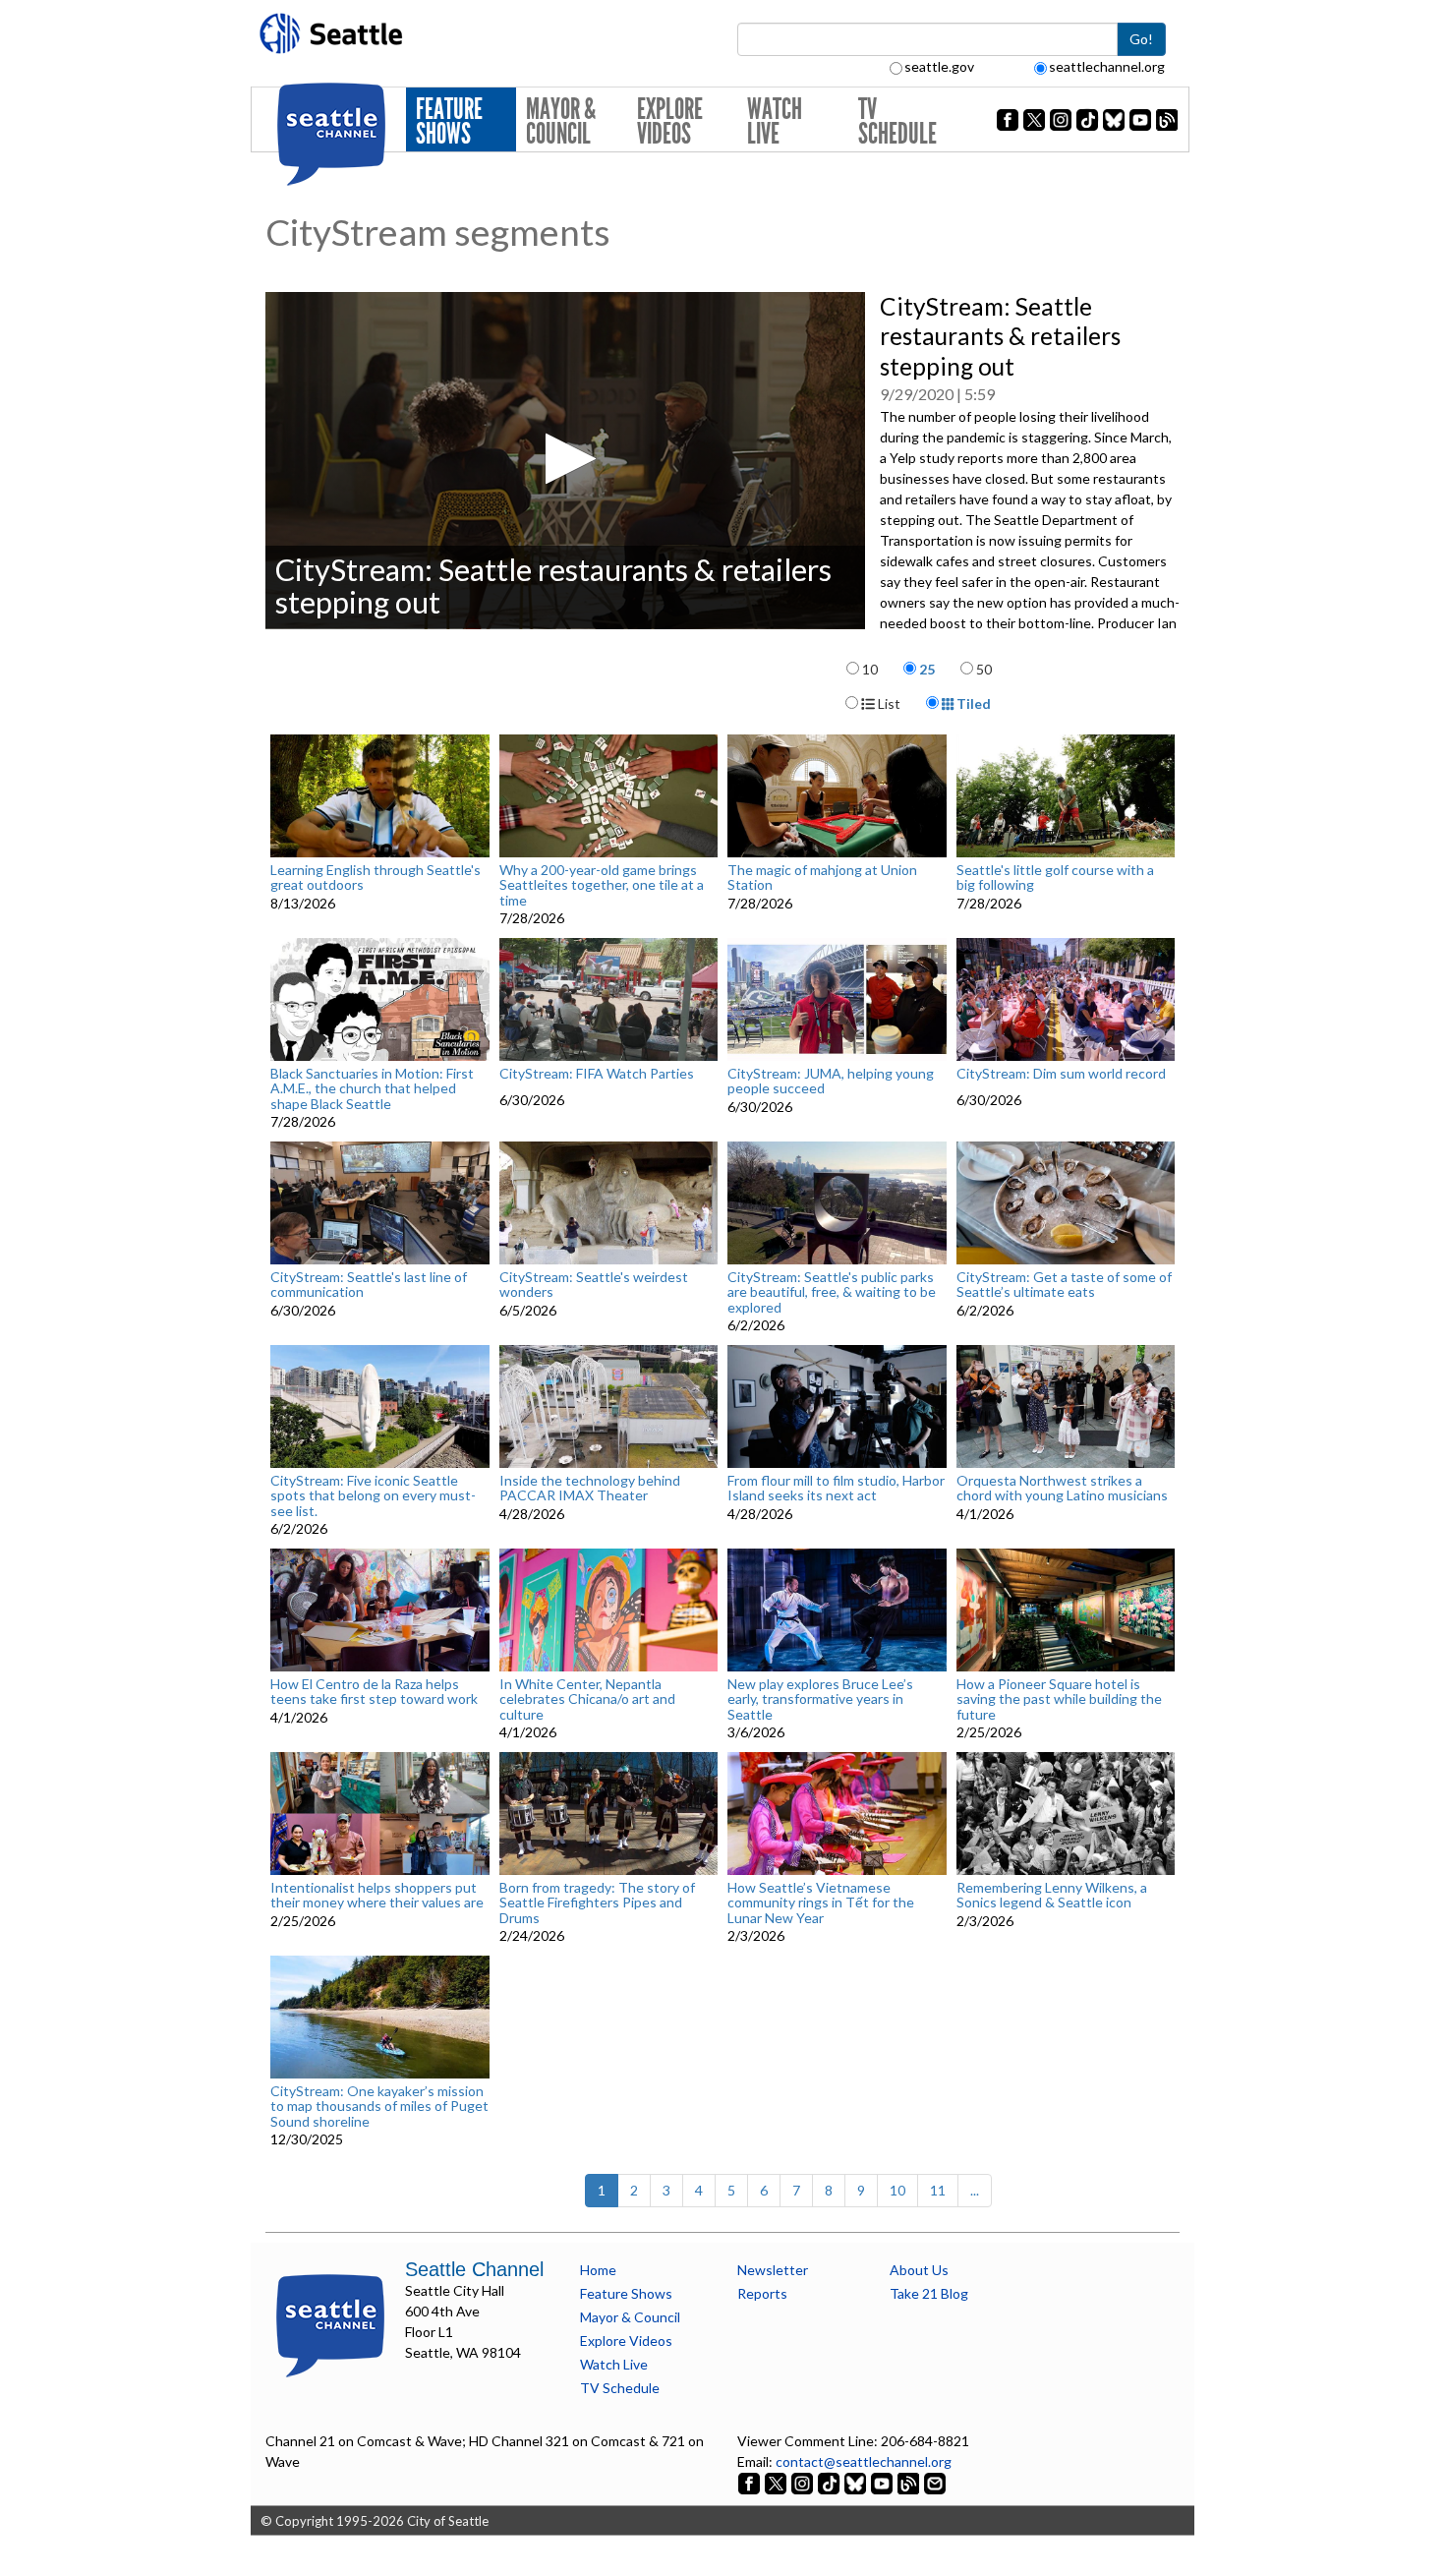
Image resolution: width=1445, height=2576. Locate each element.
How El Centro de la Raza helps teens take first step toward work (374, 1692)
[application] (565, 461)
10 (870, 669)
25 (927, 669)
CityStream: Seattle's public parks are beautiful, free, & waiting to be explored (832, 1292)
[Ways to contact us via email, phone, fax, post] (935, 2482)
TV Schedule (897, 121)
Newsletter (773, 2270)
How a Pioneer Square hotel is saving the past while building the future (1059, 1699)
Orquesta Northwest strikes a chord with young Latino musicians (1062, 1488)
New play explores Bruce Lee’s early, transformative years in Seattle (820, 1699)
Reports (762, 2293)
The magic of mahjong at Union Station (822, 878)
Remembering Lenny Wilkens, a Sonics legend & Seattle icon (1052, 1895)
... (975, 2190)
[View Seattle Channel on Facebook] (751, 2482)
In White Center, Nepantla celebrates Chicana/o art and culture (587, 1699)
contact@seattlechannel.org (864, 2461)
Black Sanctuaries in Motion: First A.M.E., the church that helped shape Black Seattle (372, 1088)
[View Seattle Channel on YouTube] (883, 2482)
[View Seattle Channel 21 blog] (910, 2482)
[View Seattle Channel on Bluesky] (855, 2482)
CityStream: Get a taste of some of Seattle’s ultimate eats (1064, 1285)
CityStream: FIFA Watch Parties (597, 1074)
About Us (919, 2270)
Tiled (972, 703)
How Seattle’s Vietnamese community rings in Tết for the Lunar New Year (821, 1903)
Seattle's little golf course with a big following (1055, 878)
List (888, 703)
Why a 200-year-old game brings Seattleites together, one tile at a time (602, 885)
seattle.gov (939, 66)
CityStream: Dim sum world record (1061, 1074)
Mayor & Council (561, 121)
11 (938, 2190)
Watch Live (775, 121)
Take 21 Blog (929, 2293)
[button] (565, 459)
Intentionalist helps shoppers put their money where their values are (377, 1895)
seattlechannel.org (1107, 66)
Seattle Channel (474, 2269)
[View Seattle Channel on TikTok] (829, 2482)
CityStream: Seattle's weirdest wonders (594, 1285)
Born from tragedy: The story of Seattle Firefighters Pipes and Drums (597, 1903)
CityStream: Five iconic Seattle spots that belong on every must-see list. (373, 1495)
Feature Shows (449, 121)
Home (598, 2270)
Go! (1141, 39)
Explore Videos (670, 121)
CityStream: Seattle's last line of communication (369, 1285)
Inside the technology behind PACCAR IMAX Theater (590, 1488)
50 (984, 669)
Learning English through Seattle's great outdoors (376, 878)
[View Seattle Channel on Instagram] (804, 2482)
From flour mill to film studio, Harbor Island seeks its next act (836, 1488)
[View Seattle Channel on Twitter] (777, 2482)
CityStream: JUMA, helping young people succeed (831, 1081)
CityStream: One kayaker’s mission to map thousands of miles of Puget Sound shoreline (379, 2106)
